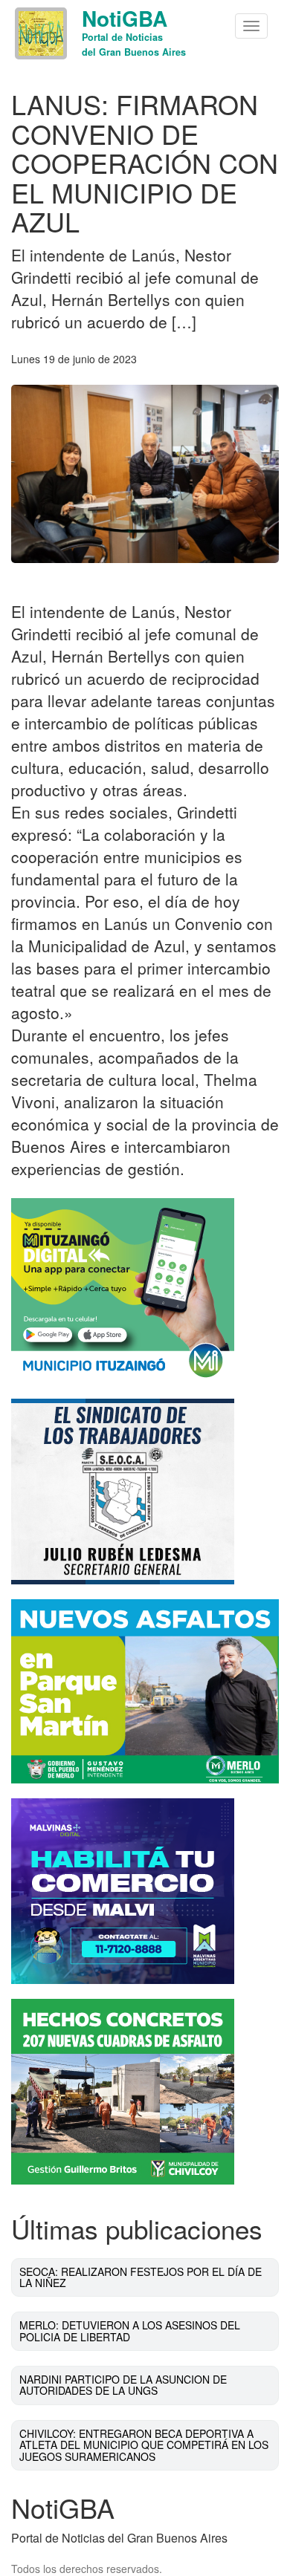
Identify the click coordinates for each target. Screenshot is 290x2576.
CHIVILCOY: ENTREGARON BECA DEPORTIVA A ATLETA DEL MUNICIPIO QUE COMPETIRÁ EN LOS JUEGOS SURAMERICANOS (144, 2445)
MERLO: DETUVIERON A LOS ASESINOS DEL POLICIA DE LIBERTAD (130, 2331)
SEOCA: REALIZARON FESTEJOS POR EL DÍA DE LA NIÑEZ (141, 2277)
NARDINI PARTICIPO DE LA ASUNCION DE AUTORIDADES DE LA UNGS (123, 2385)
